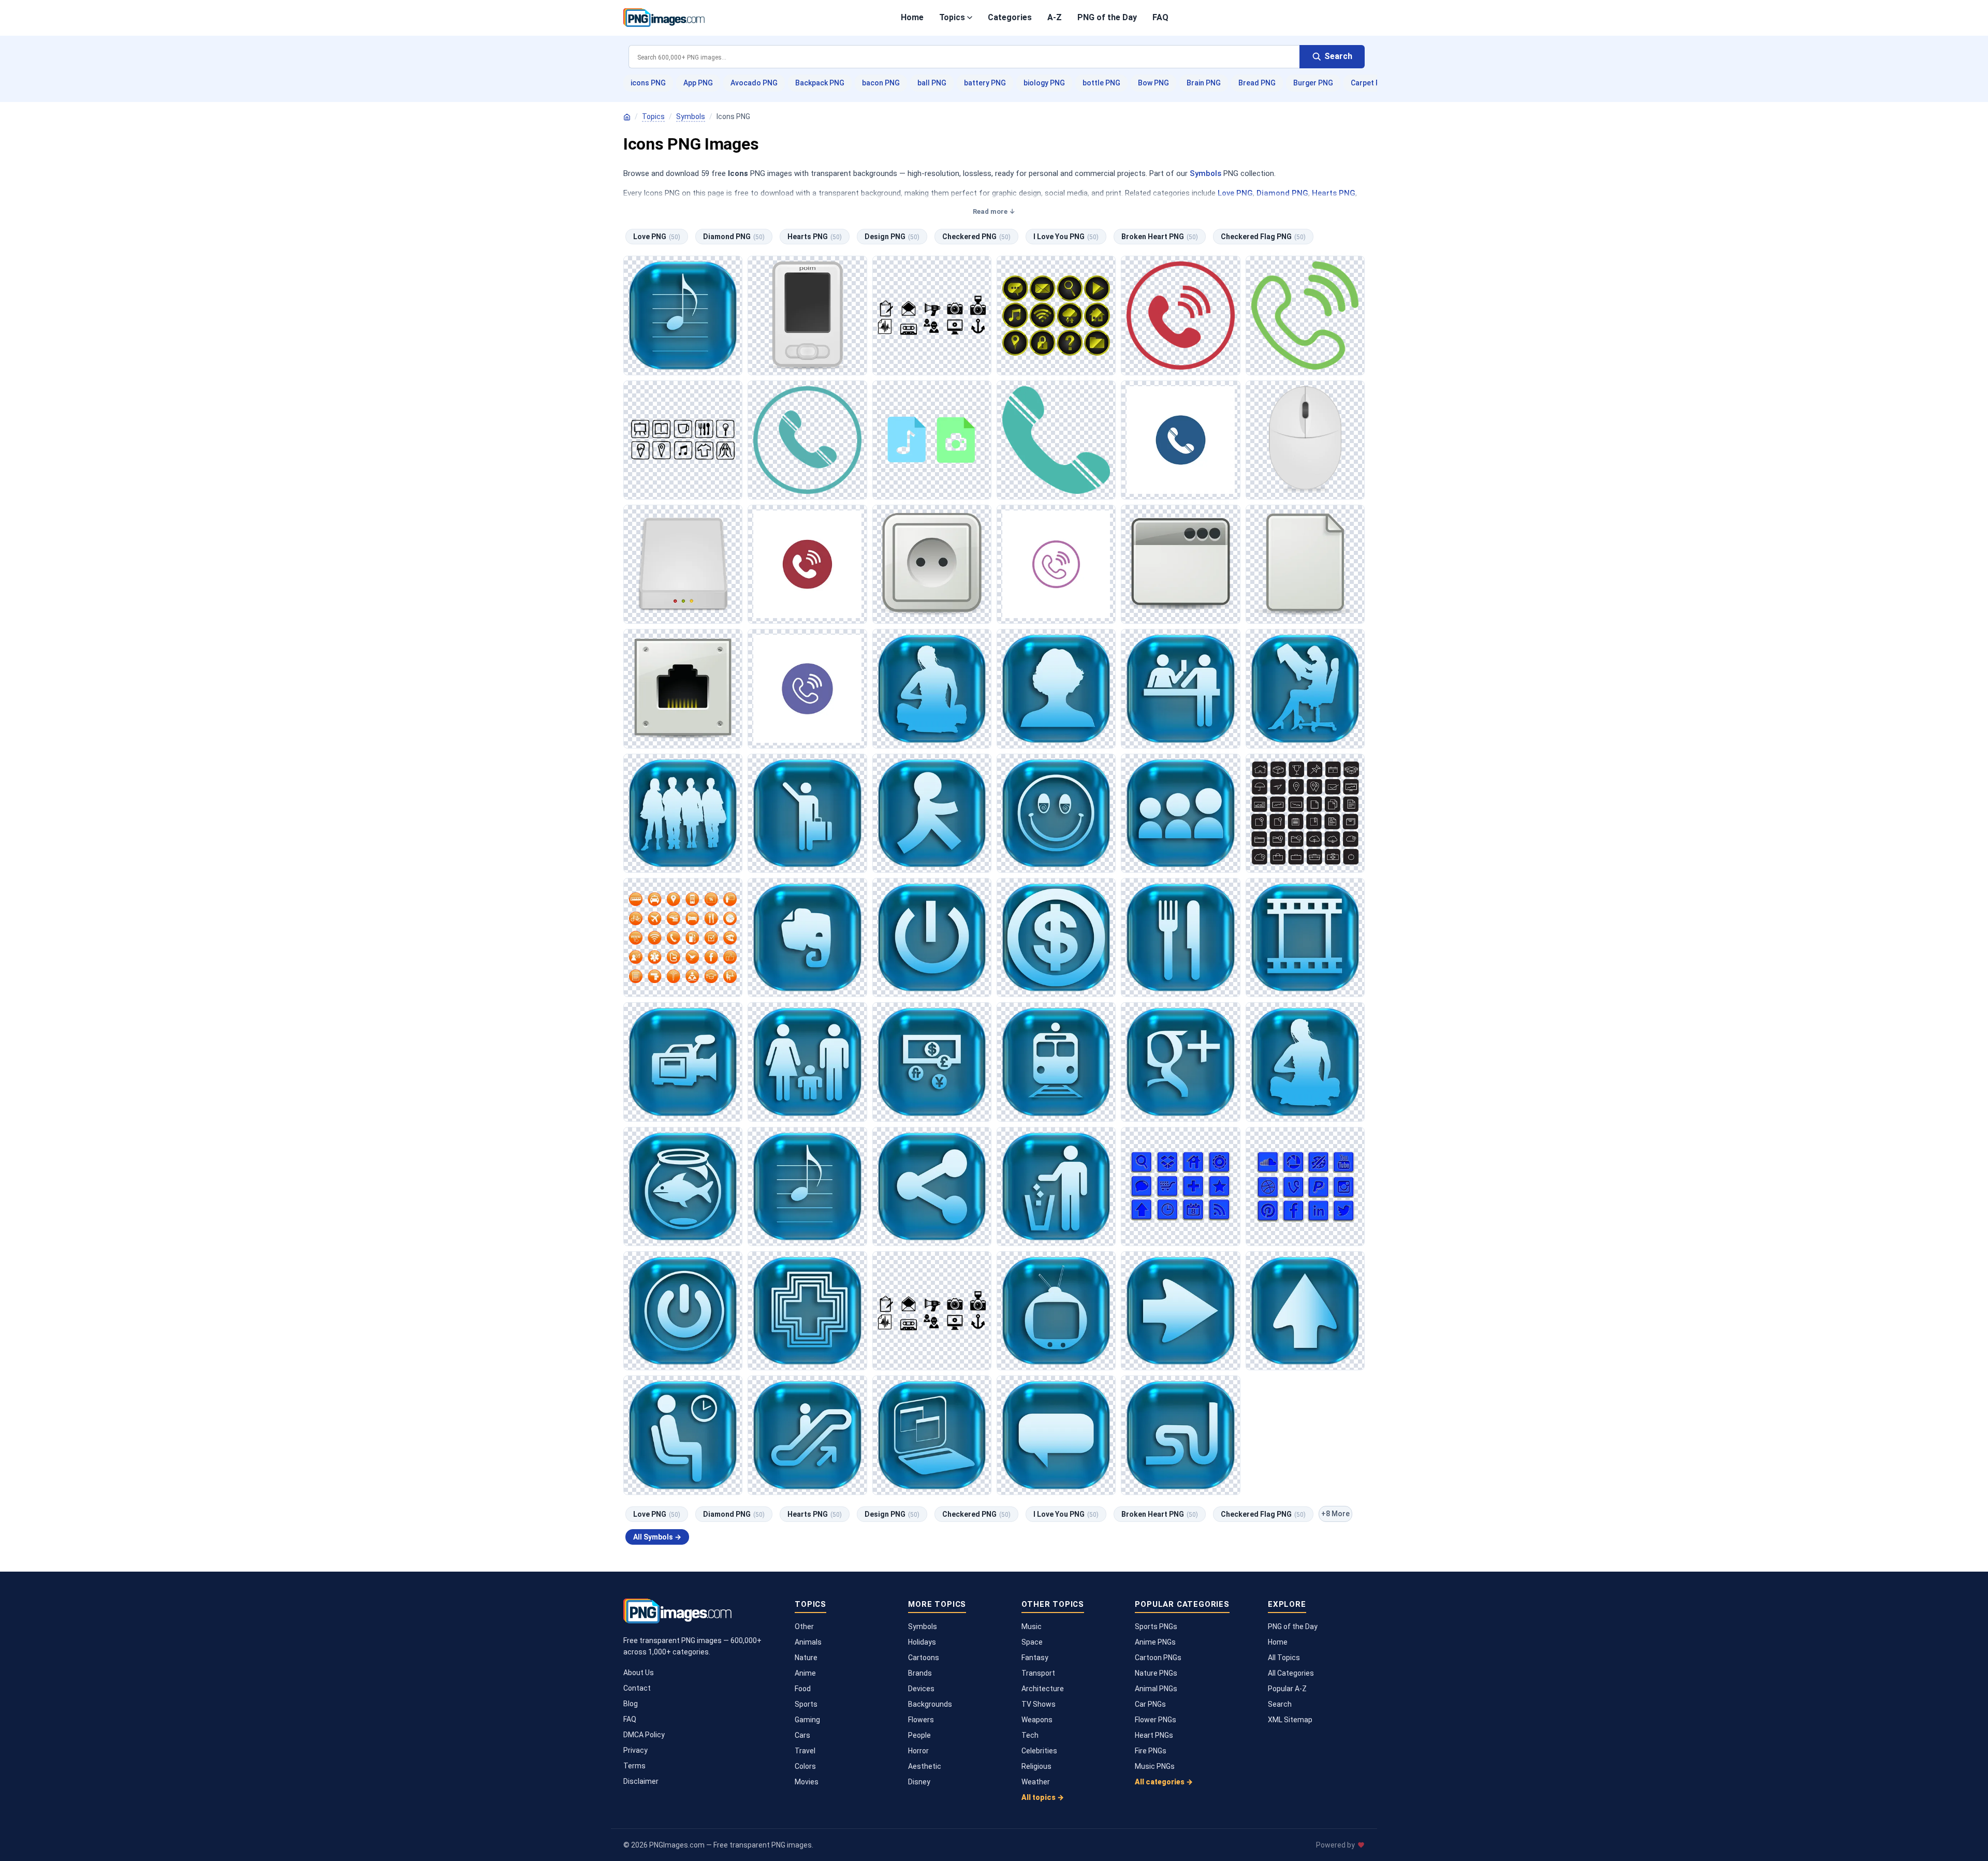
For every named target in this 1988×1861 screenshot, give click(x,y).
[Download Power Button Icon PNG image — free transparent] (932, 937)
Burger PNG (1313, 83)
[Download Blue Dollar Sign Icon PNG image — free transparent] (1056, 937)
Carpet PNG (1371, 83)
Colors (805, 1766)
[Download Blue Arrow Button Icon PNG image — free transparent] (1180, 1311)
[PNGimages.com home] (664, 18)
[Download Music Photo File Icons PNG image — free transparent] (932, 440)
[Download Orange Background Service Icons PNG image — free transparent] (683, 937)
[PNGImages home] (627, 117)
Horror (918, 1751)
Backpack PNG (820, 83)
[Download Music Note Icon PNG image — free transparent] (683, 315)
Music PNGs (1155, 1766)
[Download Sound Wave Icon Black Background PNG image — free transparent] (932, 1311)
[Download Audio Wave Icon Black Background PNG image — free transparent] (932, 315)
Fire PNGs (1151, 1751)
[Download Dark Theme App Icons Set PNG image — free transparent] (683, 440)
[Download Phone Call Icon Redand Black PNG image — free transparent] (1180, 315)
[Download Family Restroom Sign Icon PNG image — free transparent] (807, 1062)
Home (912, 17)
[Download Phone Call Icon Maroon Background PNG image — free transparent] (807, 564)
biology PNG (1044, 83)
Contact (637, 1688)
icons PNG (648, 83)
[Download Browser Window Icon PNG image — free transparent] (1180, 564)
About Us (639, 1673)
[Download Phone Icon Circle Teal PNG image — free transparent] (807, 440)
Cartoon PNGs (1158, 1658)
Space (1032, 1642)
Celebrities (1039, 1751)
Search (1280, 1704)
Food (803, 1689)
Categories (1010, 17)
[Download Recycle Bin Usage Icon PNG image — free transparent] (1056, 1186)
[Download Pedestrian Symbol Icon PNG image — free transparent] (932, 813)
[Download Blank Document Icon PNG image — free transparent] (1305, 564)
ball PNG (932, 83)
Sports (806, 1704)
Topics (952, 17)
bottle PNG (1101, 83)
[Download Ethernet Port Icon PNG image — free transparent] (683, 688)
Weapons (1037, 1720)
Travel (805, 1751)
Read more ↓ (994, 211)
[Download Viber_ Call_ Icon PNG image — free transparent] (807, 688)
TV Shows (1039, 1704)
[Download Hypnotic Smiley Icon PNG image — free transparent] (1056, 813)
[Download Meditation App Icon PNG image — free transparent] (932, 688)
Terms (634, 1766)
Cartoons (924, 1658)
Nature (806, 1658)
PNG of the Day (1107, 17)
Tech (1030, 1735)
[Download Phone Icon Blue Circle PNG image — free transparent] (1180, 440)
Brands (920, 1673)
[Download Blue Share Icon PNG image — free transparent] (932, 1186)
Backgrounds (930, 1704)
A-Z (1055, 17)
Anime (805, 1673)
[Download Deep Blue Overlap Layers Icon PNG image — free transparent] (932, 1435)
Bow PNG (1153, 83)
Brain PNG (1204, 83)
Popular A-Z (1287, 1689)
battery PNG (985, 83)
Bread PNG (1257, 83)
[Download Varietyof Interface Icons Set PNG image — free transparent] (1305, 813)
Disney (919, 1782)
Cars (802, 1735)
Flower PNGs (1156, 1720)
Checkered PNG (976, 237)
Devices (921, 1689)
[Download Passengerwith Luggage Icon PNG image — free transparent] (807, 813)
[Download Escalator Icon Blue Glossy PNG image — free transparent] (807, 1435)
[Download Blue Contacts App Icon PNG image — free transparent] (1180, 813)
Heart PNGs (1154, 1735)
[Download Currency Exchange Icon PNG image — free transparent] (932, 1062)
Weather (1036, 1782)
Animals (808, 1642)
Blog (631, 1704)
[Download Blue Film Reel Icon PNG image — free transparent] (1305, 937)
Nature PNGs (1156, 1673)
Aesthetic (925, 1766)
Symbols (691, 116)
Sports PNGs (1156, 1626)
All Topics (1284, 1658)
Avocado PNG (754, 83)
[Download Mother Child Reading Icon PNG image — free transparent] (1305, 688)
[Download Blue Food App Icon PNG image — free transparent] (1180, 937)
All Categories (1291, 1673)
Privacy (635, 1750)
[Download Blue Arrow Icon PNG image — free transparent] (1305, 1311)
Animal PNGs (1156, 1689)
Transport (1038, 1673)
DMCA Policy (644, 1735)
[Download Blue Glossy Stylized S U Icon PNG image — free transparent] (1180, 1435)
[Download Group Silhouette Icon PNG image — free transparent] (683, 813)
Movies (807, 1782)
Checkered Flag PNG (1263, 237)
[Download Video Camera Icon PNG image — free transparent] (683, 1062)
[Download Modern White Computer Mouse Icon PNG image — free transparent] (1305, 440)
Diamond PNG (1282, 193)
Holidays (922, 1642)
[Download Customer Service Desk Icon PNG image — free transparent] (1180, 688)
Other (804, 1626)
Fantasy (1035, 1658)
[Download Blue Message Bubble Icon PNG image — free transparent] (1056, 1435)
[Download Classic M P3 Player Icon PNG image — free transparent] (807, 315)
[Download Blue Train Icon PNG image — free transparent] (1056, 1062)
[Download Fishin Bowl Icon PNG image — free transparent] (683, 1186)
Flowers (921, 1720)
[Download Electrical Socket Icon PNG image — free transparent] (932, 564)
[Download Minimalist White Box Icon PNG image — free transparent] (683, 564)
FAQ (1160, 17)
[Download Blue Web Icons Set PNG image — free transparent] (1180, 1186)
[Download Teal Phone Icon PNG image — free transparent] (1056, 440)
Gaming (807, 1720)
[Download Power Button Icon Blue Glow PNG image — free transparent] (683, 1311)
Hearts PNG (1334, 193)
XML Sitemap (1290, 1720)
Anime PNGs (1155, 1642)
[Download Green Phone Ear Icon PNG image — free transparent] (1305, 315)
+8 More (1335, 1514)
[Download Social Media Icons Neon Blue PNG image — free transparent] (1305, 1186)
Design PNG (892, 237)
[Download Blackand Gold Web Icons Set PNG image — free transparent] (1056, 315)
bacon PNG (881, 83)
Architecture (1043, 1689)
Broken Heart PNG (1160, 237)
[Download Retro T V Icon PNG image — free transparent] (1056, 1311)
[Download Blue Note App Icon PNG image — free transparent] (807, 937)
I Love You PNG (1066, 237)
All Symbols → (657, 1537)
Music (1032, 1626)
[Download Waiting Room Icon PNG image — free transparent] (683, 1435)
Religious (1036, 1766)
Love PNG (1235, 193)
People (919, 1735)
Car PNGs (1150, 1704)
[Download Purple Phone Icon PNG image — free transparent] (1056, 564)
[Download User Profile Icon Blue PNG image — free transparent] (1056, 688)
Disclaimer (641, 1781)
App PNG (698, 83)
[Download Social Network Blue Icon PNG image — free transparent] (1180, 1062)
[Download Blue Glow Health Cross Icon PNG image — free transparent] (807, 1311)
